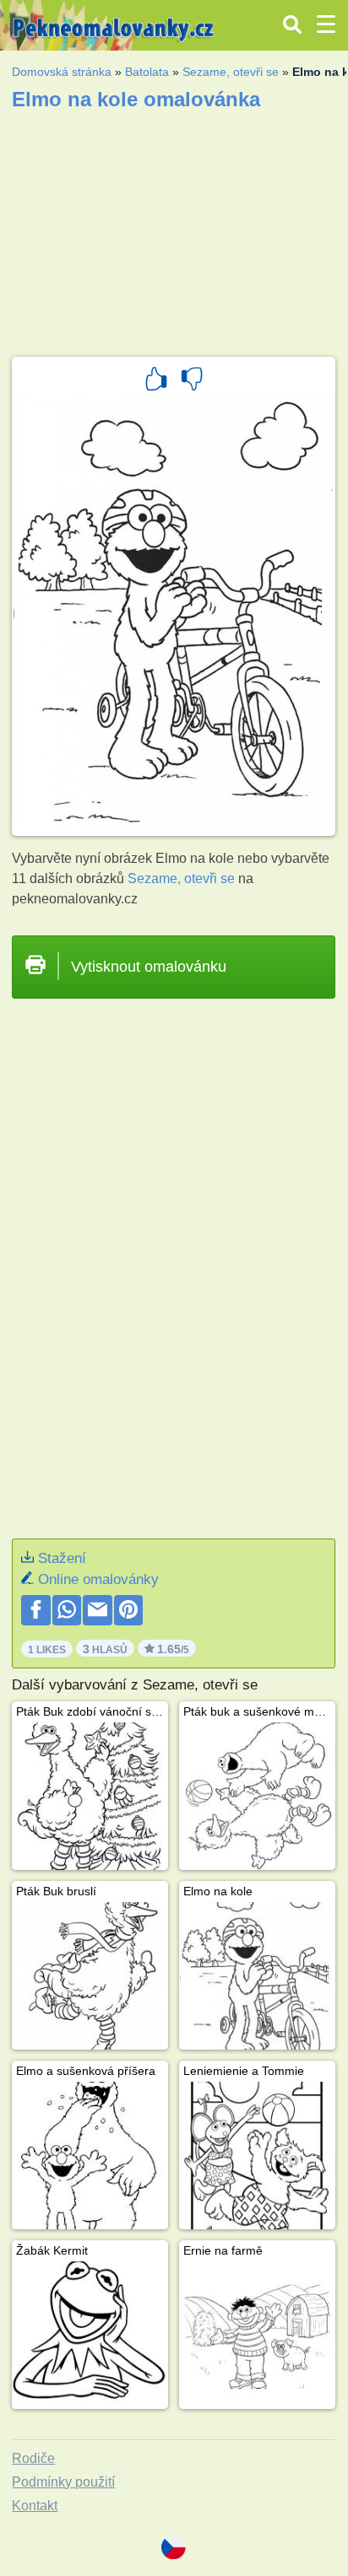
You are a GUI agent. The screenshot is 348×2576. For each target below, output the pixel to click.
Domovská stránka (62, 72)
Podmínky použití (63, 2482)
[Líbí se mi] (156, 381)
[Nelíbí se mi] (192, 381)
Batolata (147, 72)
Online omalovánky (98, 1579)
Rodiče (33, 2458)
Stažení (62, 1558)
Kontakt (35, 2506)
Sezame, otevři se (231, 72)
